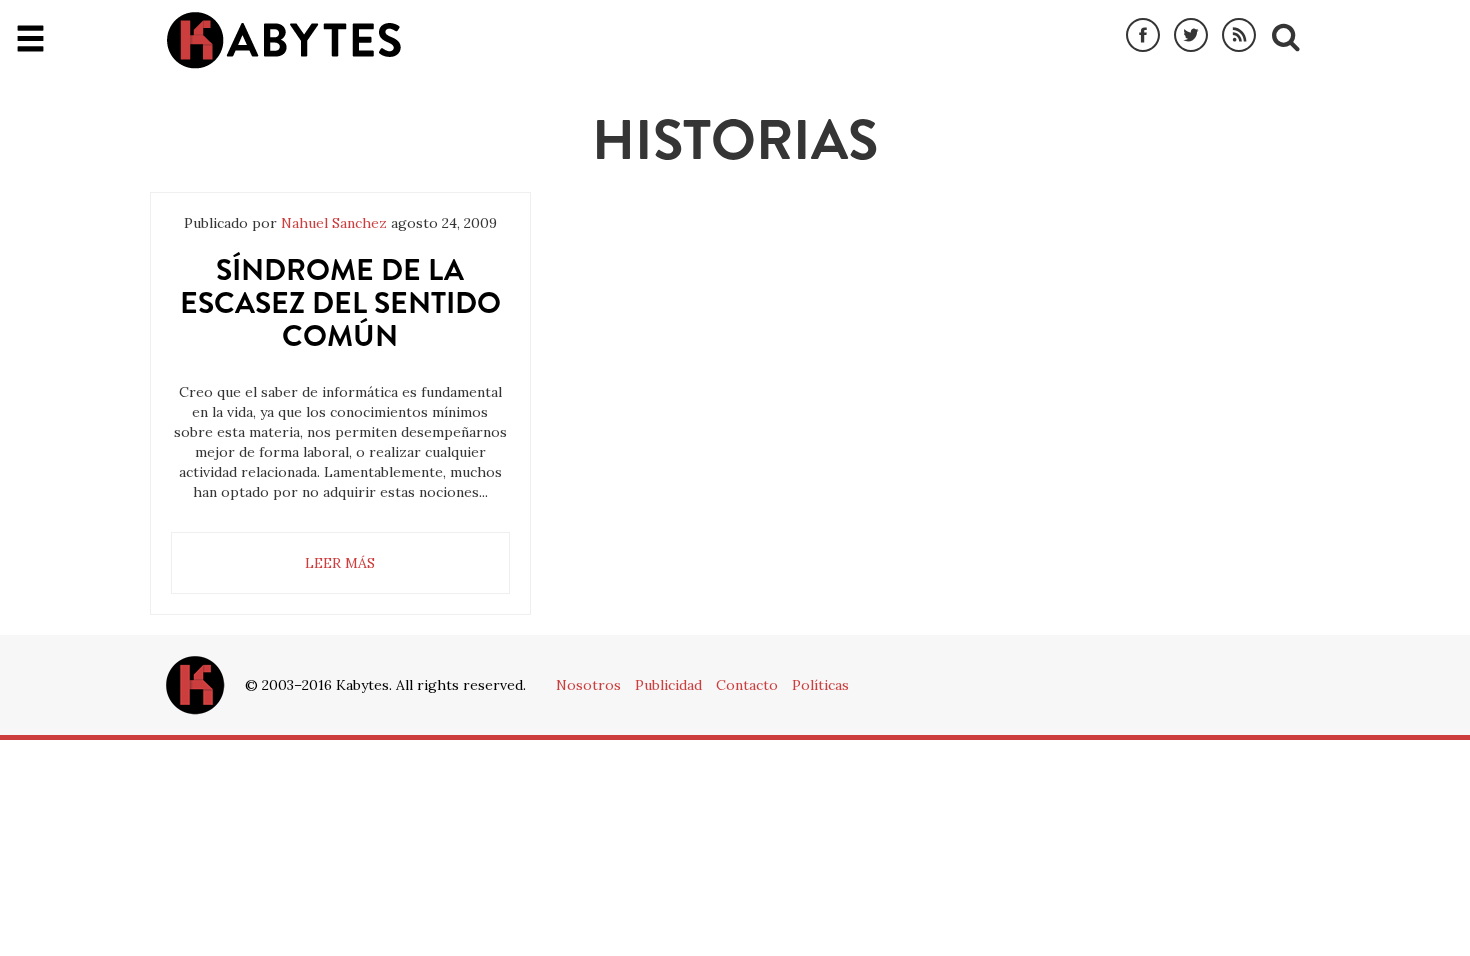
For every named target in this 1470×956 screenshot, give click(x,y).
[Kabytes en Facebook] (1143, 36)
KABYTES (283, 40)
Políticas (820, 685)
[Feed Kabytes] (1239, 36)
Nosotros (588, 685)
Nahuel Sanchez (334, 223)
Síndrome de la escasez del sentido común (340, 302)
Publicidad (668, 685)
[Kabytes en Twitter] (1191, 36)
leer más (340, 563)
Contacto (747, 685)
